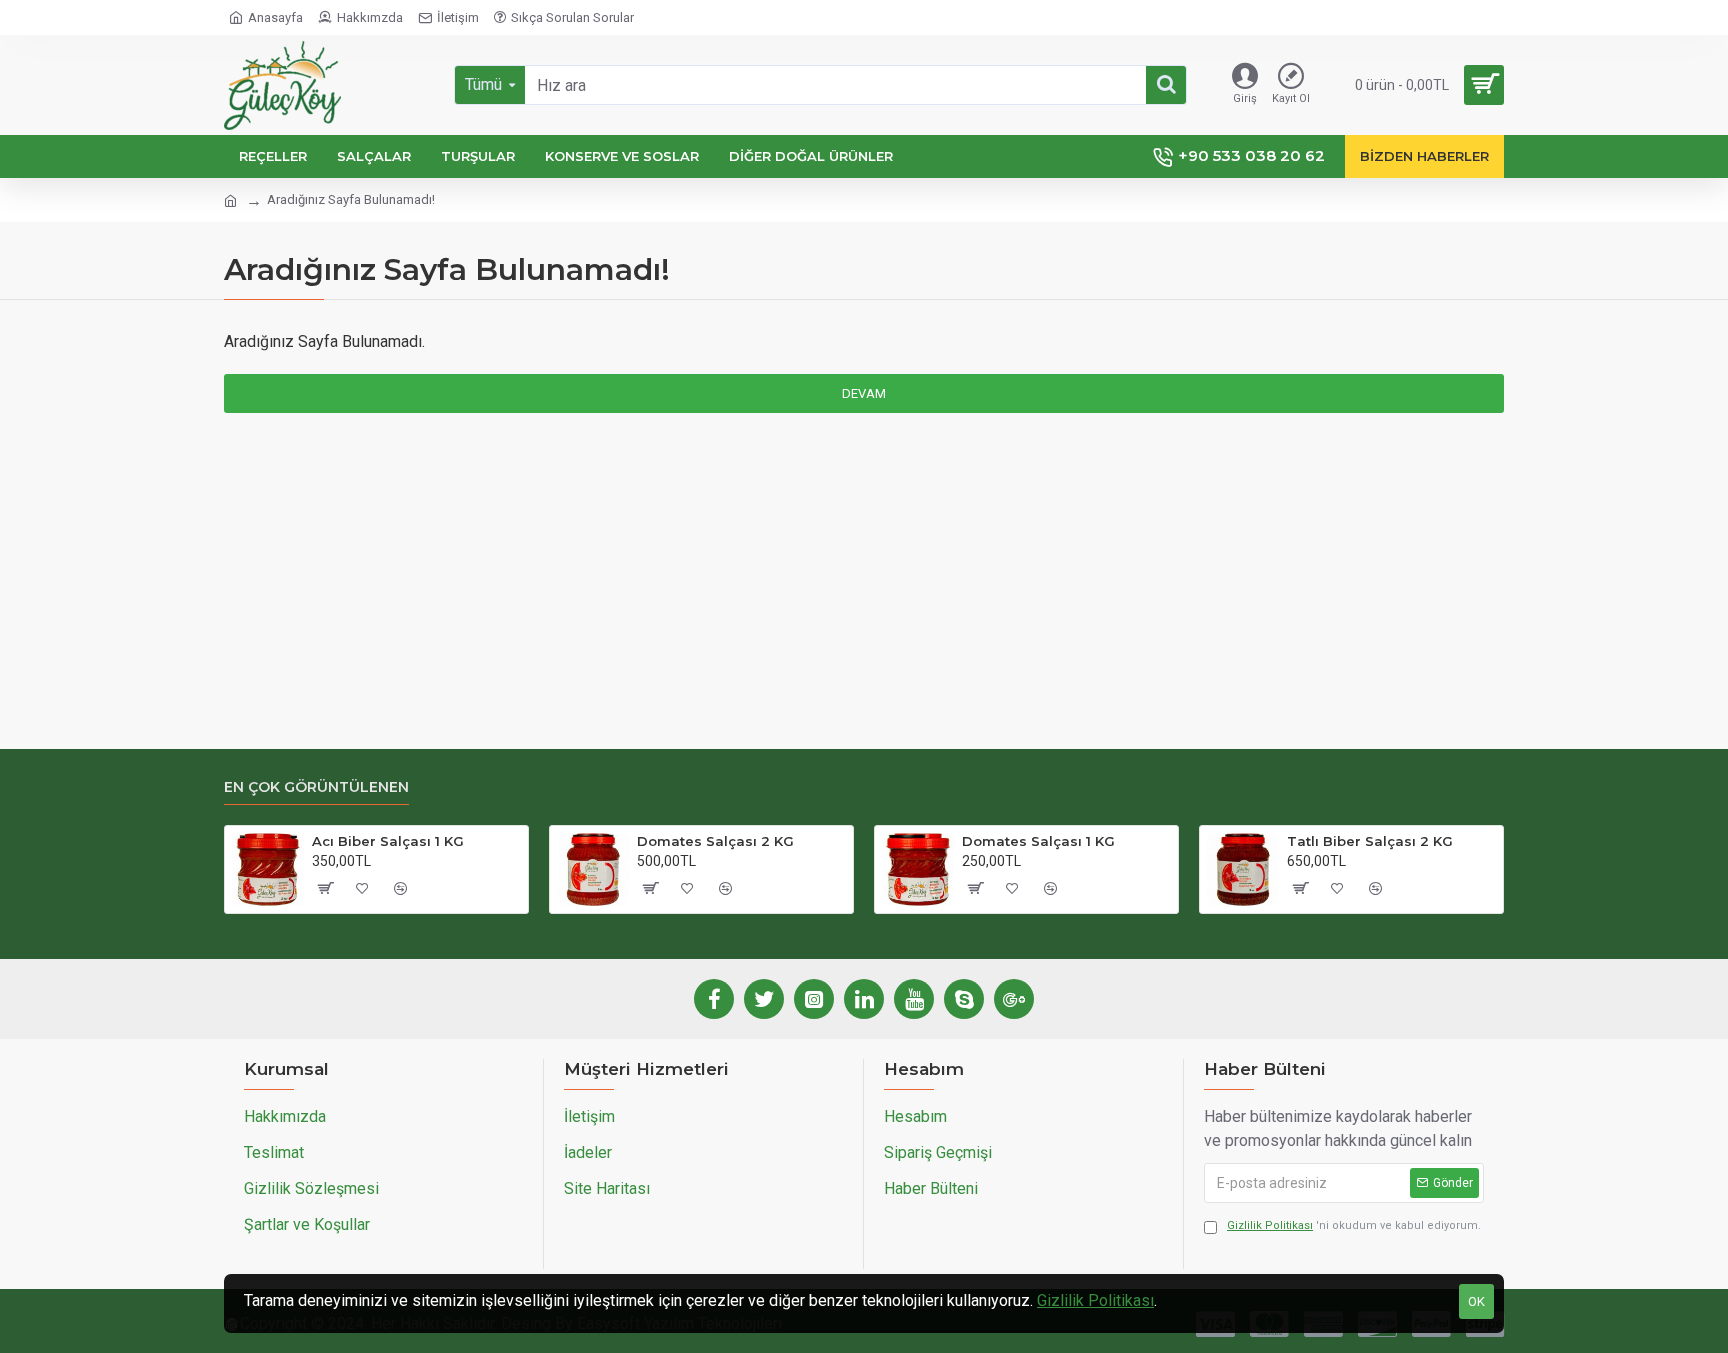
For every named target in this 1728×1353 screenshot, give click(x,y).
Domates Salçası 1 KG (1038, 841)
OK (1476, 1301)
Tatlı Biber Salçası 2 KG (1370, 841)
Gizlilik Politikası (1095, 1300)
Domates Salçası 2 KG (715, 841)
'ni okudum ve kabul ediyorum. (1354, 1225)
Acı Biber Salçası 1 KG (388, 841)
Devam (864, 393)
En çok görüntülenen (316, 787)
